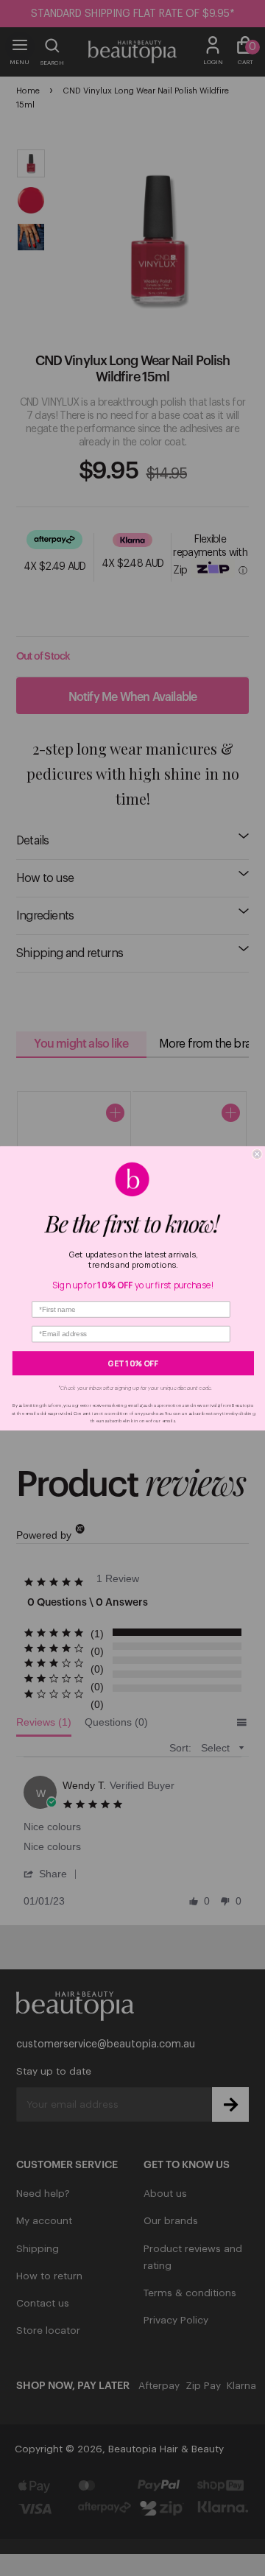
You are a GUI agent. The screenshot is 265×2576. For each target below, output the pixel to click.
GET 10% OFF (133, 1363)
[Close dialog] (257, 1154)
